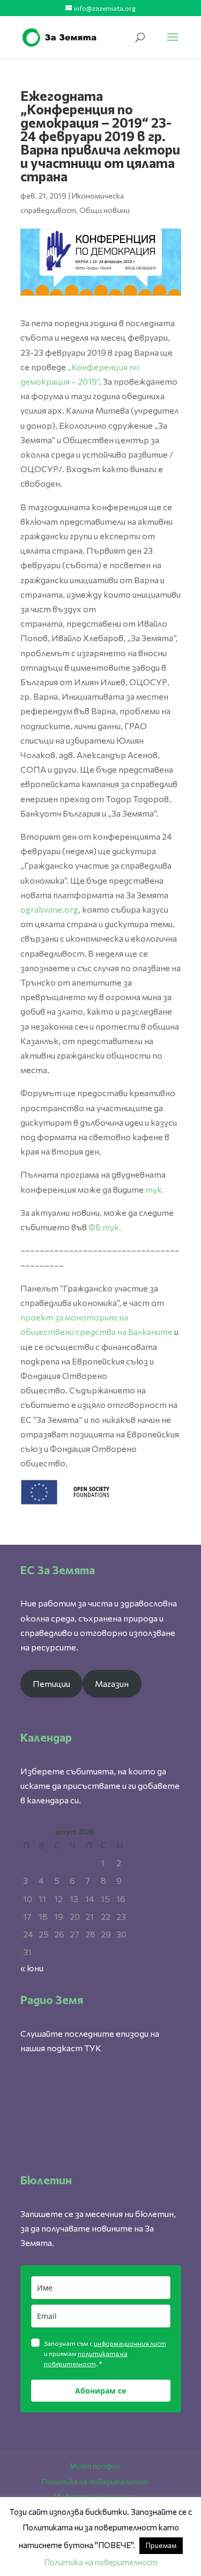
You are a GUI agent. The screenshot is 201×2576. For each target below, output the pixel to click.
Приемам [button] (161, 2545)
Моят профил (95, 2466)
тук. (155, 1189)
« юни (32, 1968)
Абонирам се (100, 2391)
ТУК (93, 2048)
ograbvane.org (49, 909)
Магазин (112, 1683)
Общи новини (105, 210)
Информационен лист (95, 2496)
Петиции (51, 1683)
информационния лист (130, 2343)
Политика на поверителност (95, 2481)
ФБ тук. (105, 1227)
